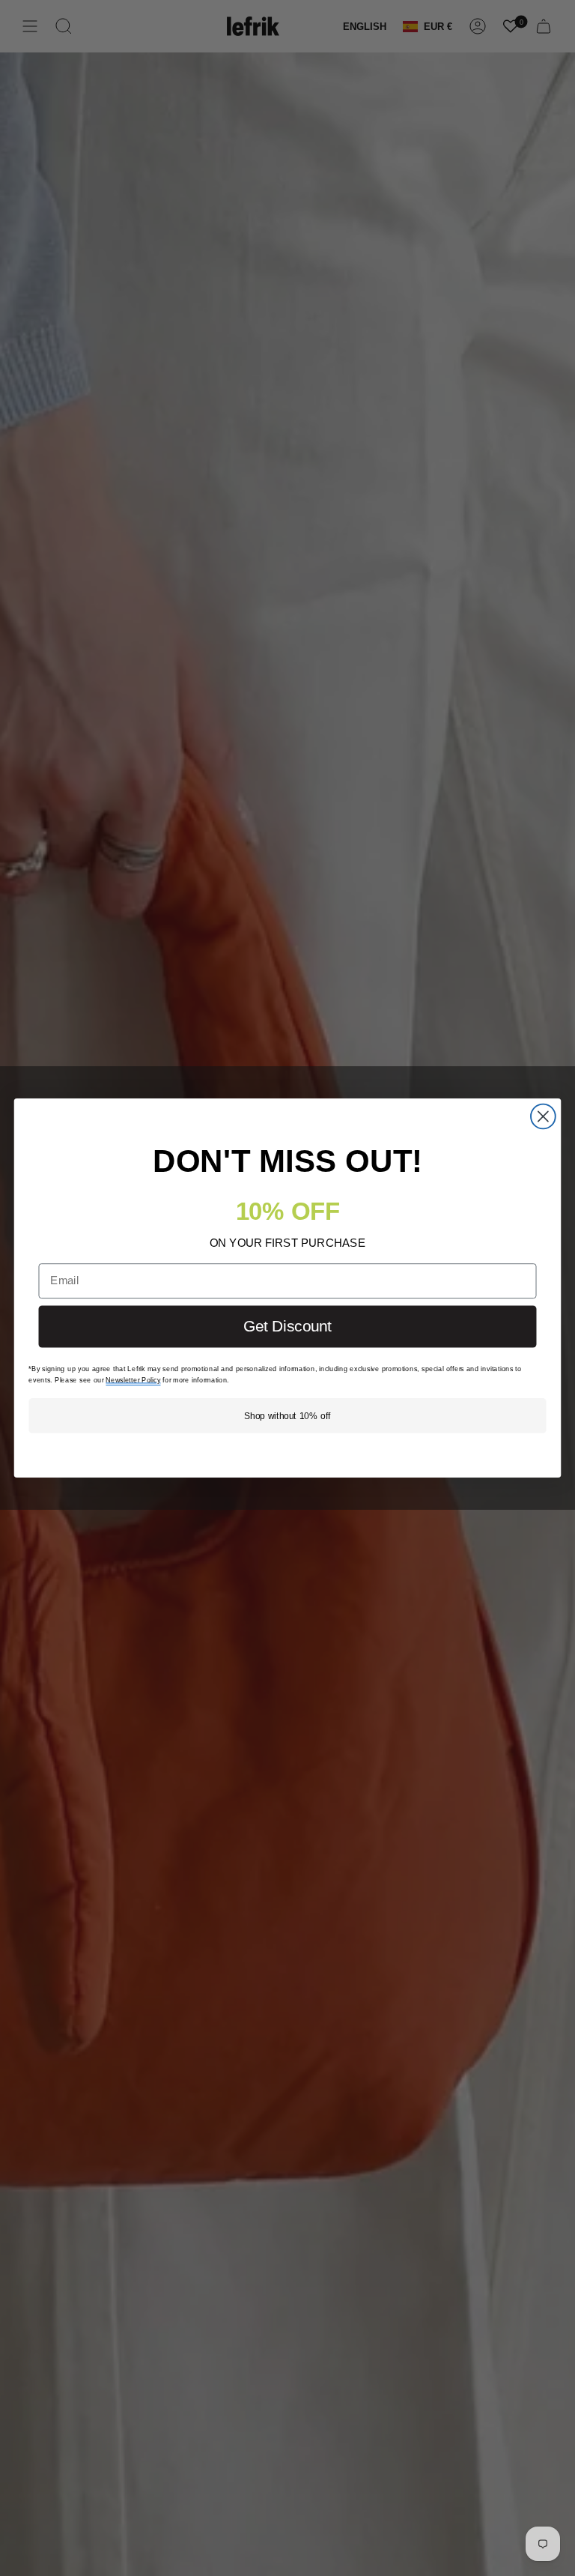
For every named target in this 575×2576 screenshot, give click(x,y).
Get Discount (287, 1326)
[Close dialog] (543, 1117)
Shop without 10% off (287, 1415)
